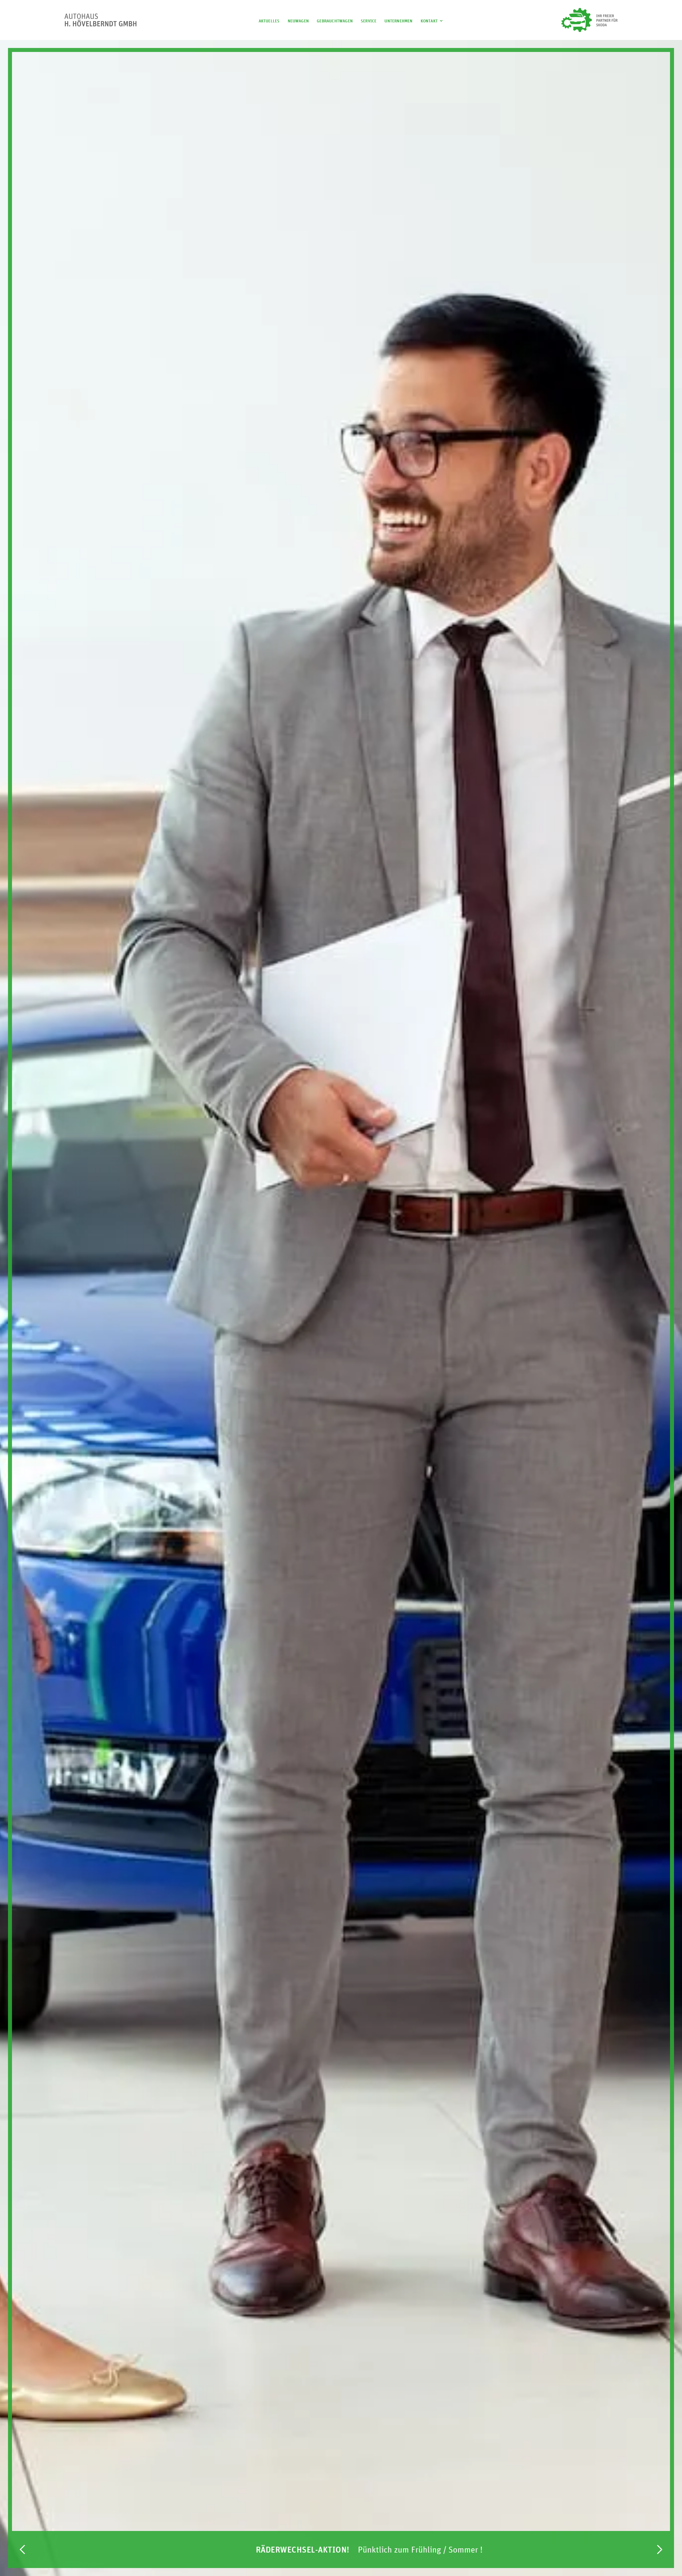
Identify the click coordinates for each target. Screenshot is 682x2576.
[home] (100, 20)
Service (369, 21)
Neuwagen (298, 21)
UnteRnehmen (398, 21)
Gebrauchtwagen (335, 21)
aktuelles (269, 21)
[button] (433, 20)
